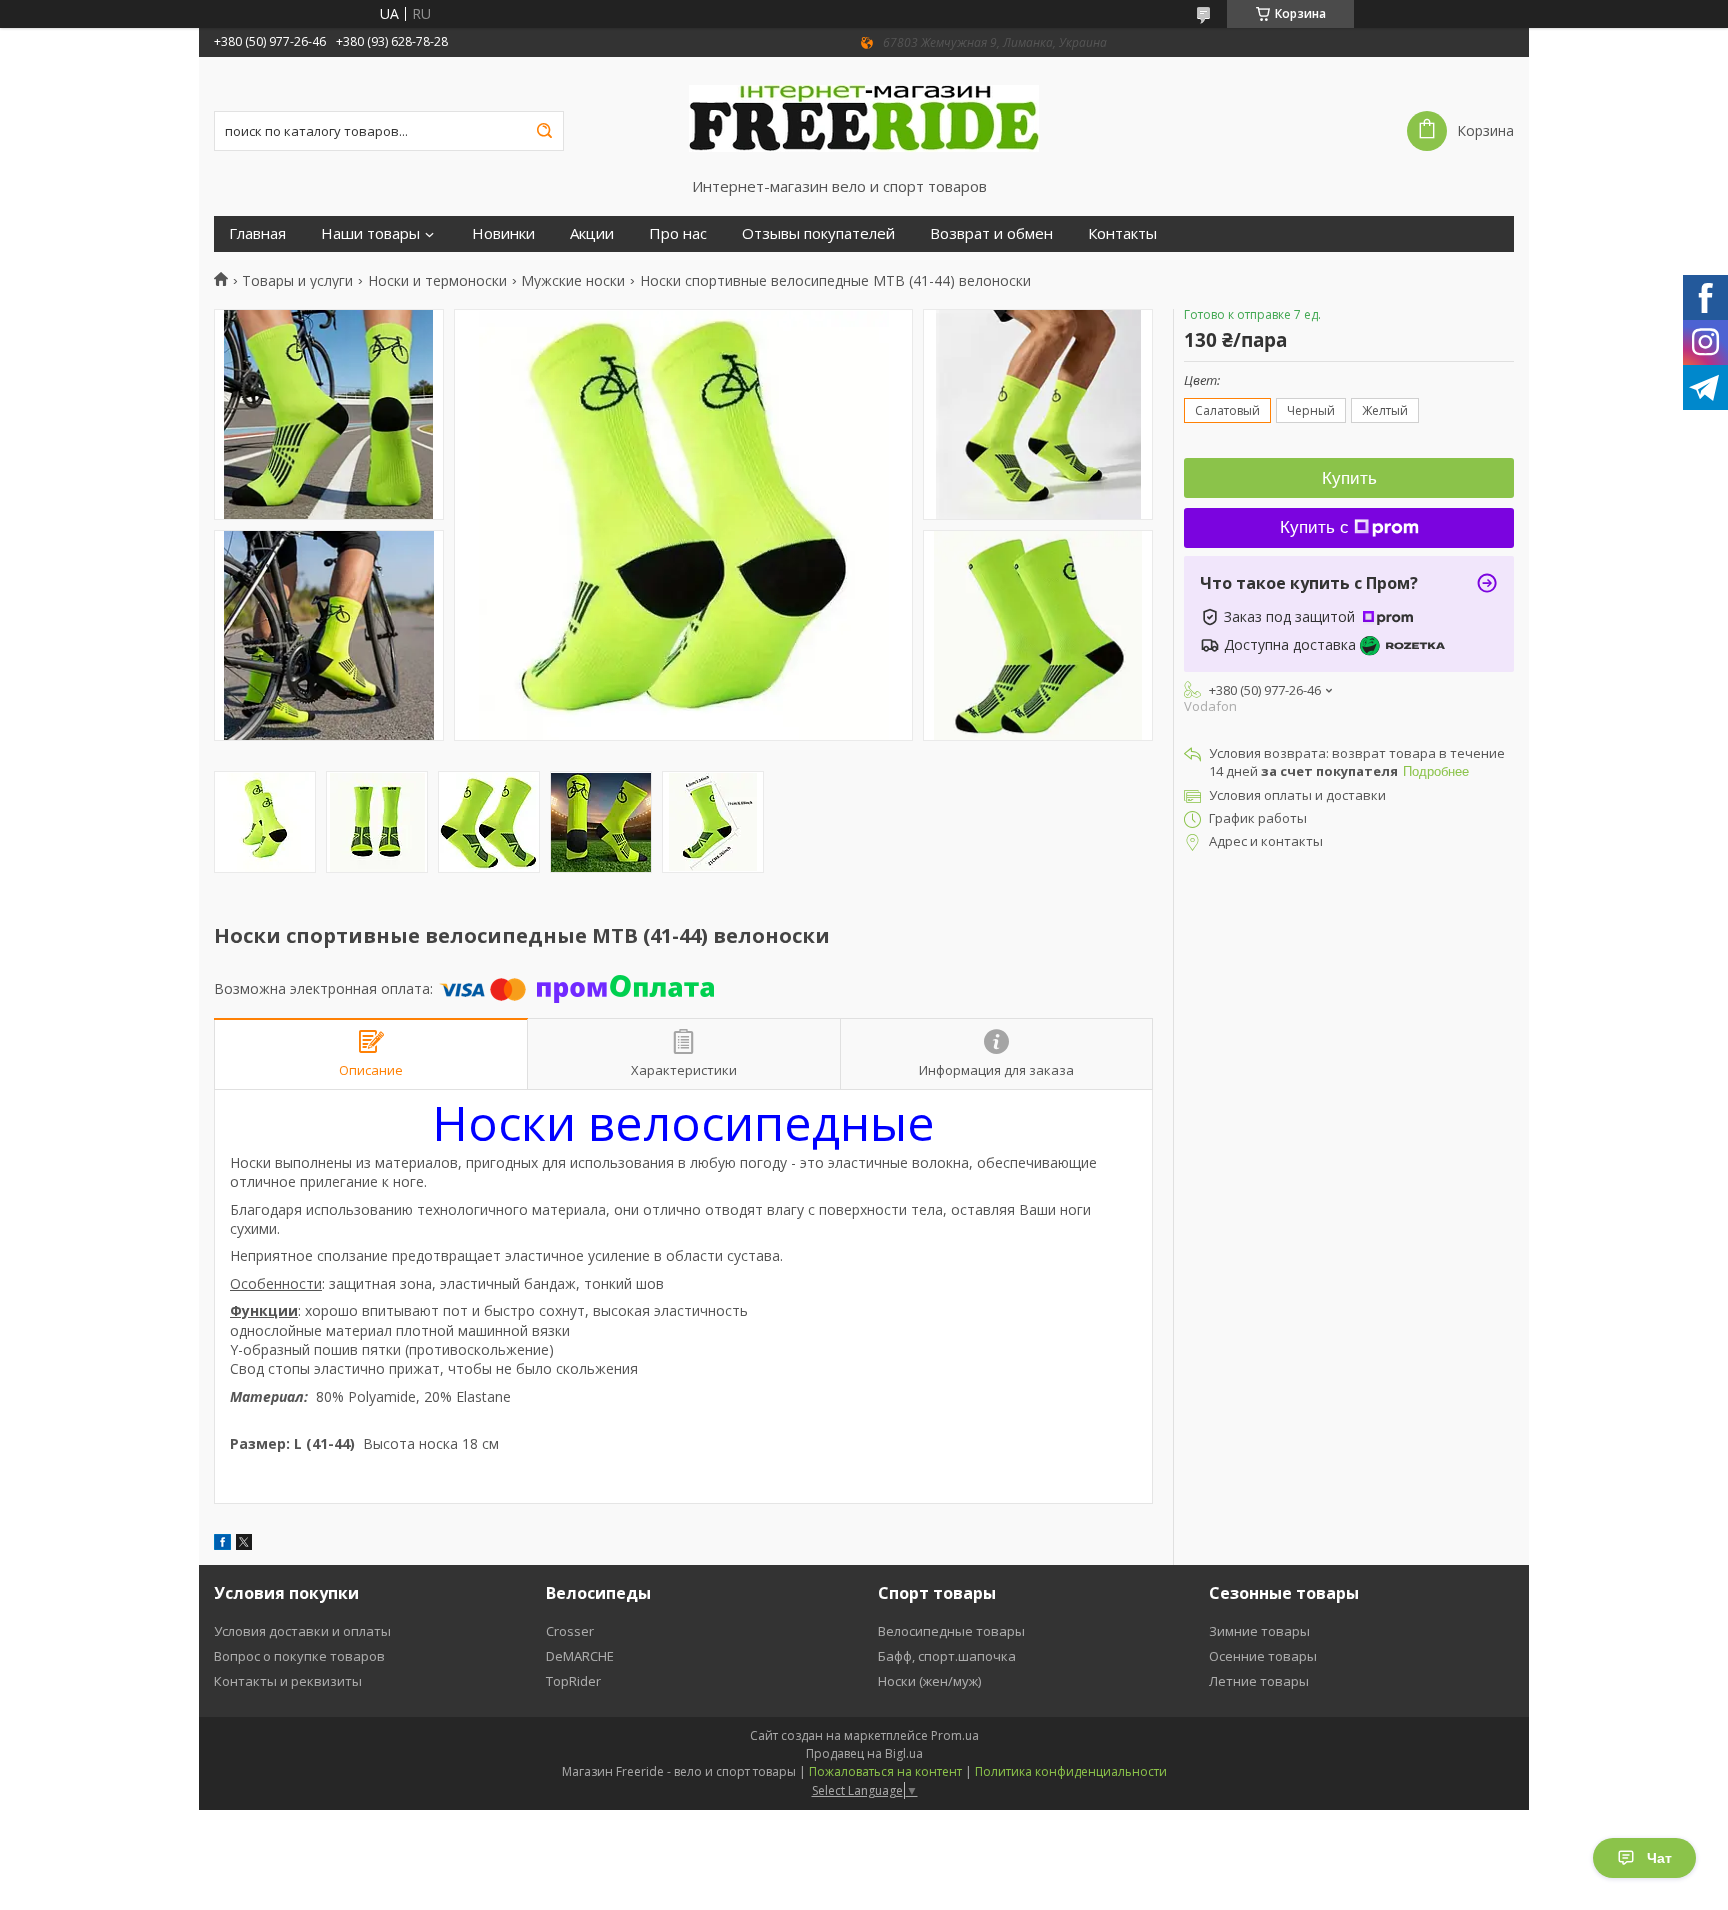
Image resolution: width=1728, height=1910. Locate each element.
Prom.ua (955, 1735)
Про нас (678, 233)
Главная (257, 233)
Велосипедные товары (951, 1631)
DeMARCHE (580, 1656)
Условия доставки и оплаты (302, 1631)
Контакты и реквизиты (288, 1681)
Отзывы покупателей (818, 233)
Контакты (1122, 233)
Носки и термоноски (437, 281)
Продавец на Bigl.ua (864, 1753)
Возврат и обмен (991, 233)
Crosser (570, 1631)
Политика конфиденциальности (1071, 1771)
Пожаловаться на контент (885, 1771)
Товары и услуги (297, 281)
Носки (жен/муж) (929, 1681)
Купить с (1314, 527)
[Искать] (544, 131)
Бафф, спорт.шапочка (947, 1656)
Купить (1349, 478)
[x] (244, 1544)
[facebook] (222, 1544)
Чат (1659, 1858)
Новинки (503, 233)
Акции (592, 233)
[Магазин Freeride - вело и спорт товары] (864, 117)
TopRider (573, 1681)
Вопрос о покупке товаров (299, 1656)
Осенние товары (1263, 1656)
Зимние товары (1259, 1631)
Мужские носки (573, 281)
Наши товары (370, 233)
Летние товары (1259, 1681)
